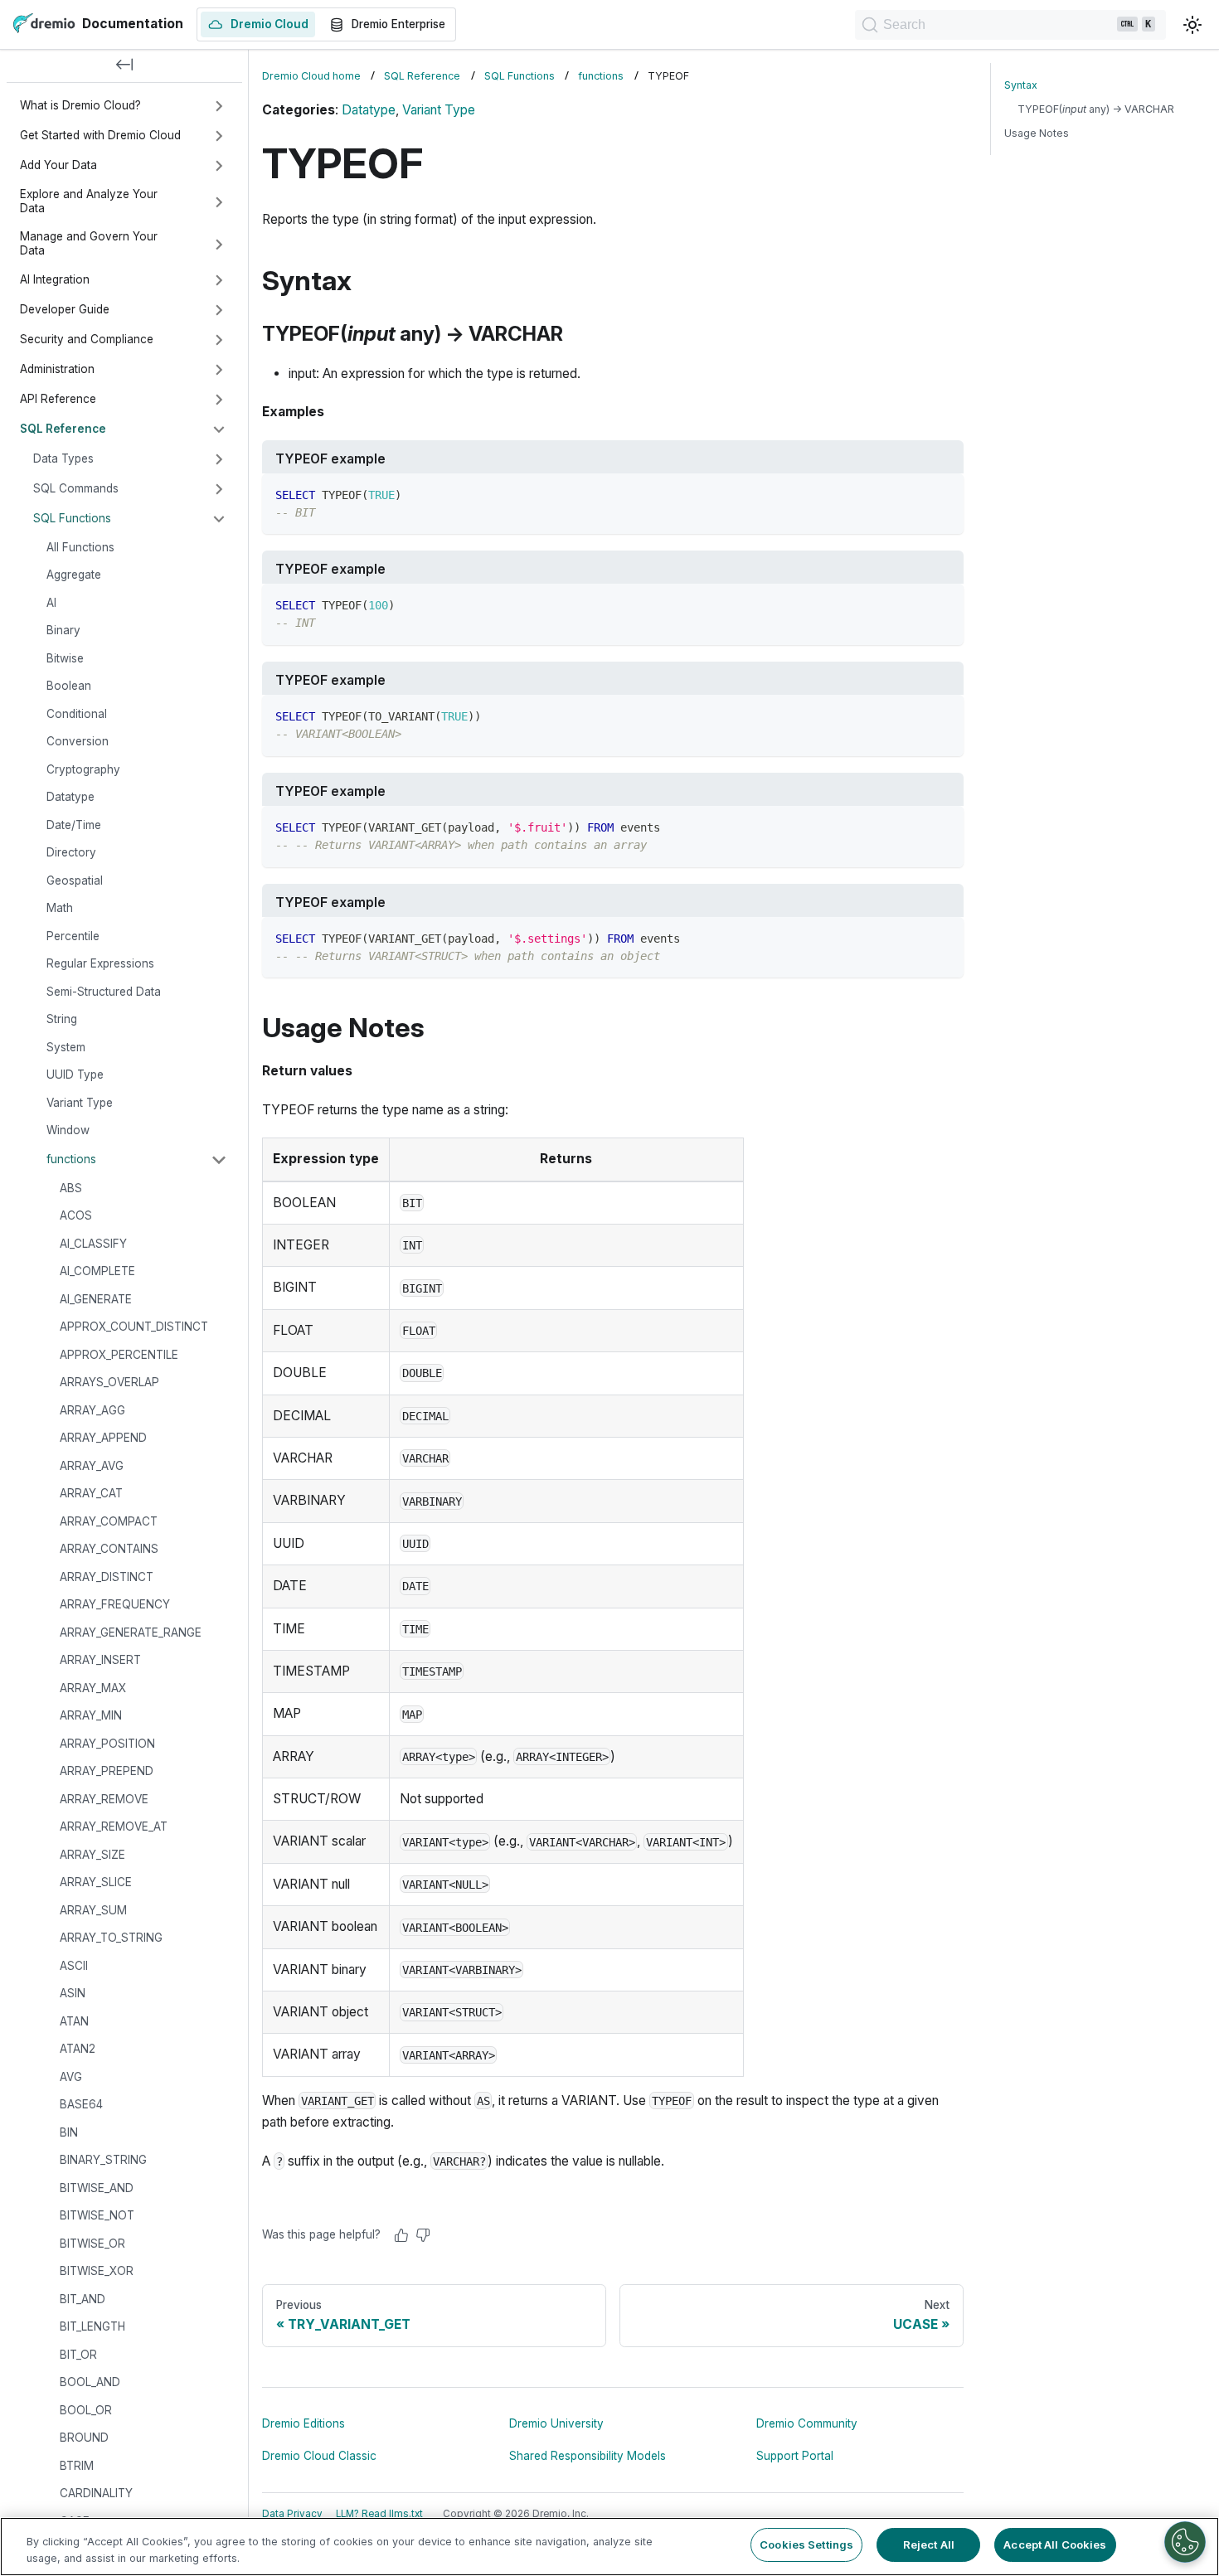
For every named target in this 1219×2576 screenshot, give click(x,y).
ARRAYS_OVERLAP (109, 1383)
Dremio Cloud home (311, 76)
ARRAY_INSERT (100, 1661)
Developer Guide (65, 309)
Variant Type (80, 1103)
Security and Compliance (87, 339)
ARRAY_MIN (91, 1716)
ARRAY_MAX (93, 1688)
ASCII (74, 1966)
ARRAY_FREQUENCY (115, 1605)
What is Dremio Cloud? (80, 105)
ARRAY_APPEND (103, 1438)
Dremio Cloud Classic (319, 2456)
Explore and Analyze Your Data (89, 201)
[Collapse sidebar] (124, 66)
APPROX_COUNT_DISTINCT (134, 1327)
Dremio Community (807, 2423)
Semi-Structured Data (104, 992)
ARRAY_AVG (92, 1466)
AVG (71, 2077)
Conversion (78, 742)
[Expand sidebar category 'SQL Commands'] (219, 489)
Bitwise (65, 658)
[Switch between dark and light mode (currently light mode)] (1192, 25)
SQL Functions (72, 518)
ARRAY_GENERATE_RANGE (131, 1632)
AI (51, 603)
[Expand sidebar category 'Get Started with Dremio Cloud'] (219, 136)
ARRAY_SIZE (92, 1855)
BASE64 (81, 2105)
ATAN (74, 2021)
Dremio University (556, 2423)
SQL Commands (76, 488)
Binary (63, 631)
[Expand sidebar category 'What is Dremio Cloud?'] (219, 106)
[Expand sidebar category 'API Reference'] (219, 400)
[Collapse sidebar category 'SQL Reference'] (219, 429)
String (62, 1020)
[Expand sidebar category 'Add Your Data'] (219, 166)
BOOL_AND (90, 2383)
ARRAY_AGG (92, 1410)
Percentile (73, 936)
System (66, 1047)
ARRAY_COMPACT (109, 1521)
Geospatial (75, 880)
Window (68, 1131)
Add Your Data (58, 165)
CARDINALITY (96, 2494)
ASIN (73, 1994)
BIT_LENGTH (92, 2327)
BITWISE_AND (97, 2188)
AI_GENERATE (96, 1299)
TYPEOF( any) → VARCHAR (1096, 109)
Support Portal (795, 2456)
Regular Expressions (100, 964)
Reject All (929, 2544)
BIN (69, 2132)
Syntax (1021, 85)
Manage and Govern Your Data (89, 244)
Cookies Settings (806, 2544)
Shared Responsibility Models (588, 2456)
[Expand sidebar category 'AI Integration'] (219, 280)
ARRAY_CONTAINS (109, 1550)
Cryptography (83, 769)
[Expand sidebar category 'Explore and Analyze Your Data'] (219, 202)
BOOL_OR (86, 2410)
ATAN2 (78, 2050)
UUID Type (75, 1075)
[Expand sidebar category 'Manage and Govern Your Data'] (219, 245)
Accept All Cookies (1055, 2544)
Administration (57, 369)
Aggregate (74, 575)
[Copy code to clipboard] (943, 494)
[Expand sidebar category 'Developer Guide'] (219, 310)
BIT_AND (83, 2299)
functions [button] (71, 1159)
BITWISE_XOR (97, 2272)
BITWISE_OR (92, 2244)
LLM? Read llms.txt (379, 2514)
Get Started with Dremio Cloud (100, 135)
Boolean (69, 686)
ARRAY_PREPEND (107, 1772)
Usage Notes (1037, 133)
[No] (423, 2235)
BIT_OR (78, 2355)
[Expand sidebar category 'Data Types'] (219, 459)
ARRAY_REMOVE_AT (114, 1827)
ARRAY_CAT (91, 1494)
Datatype (70, 798)
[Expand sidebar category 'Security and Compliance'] (219, 340)
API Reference (58, 399)
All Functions (80, 547)
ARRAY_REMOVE (104, 1799)
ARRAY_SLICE (96, 1883)
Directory (71, 853)
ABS (71, 1188)
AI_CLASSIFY (93, 1244)
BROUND (84, 2438)
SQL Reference (63, 429)
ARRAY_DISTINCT (107, 1577)
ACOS (76, 1216)
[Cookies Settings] (1185, 2542)
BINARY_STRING (103, 2161)
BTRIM (77, 2466)
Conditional (77, 714)
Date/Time (74, 825)
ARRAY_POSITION (107, 1744)
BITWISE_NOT (97, 2216)
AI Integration (55, 279)
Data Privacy (292, 2514)
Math (60, 909)
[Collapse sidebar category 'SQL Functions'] (219, 519)
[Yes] (401, 2235)
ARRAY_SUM (93, 1910)
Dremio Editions (304, 2423)
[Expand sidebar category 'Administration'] (219, 370)
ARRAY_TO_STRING (111, 1938)
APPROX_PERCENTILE (119, 1355)
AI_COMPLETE (97, 1272)
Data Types (63, 458)
